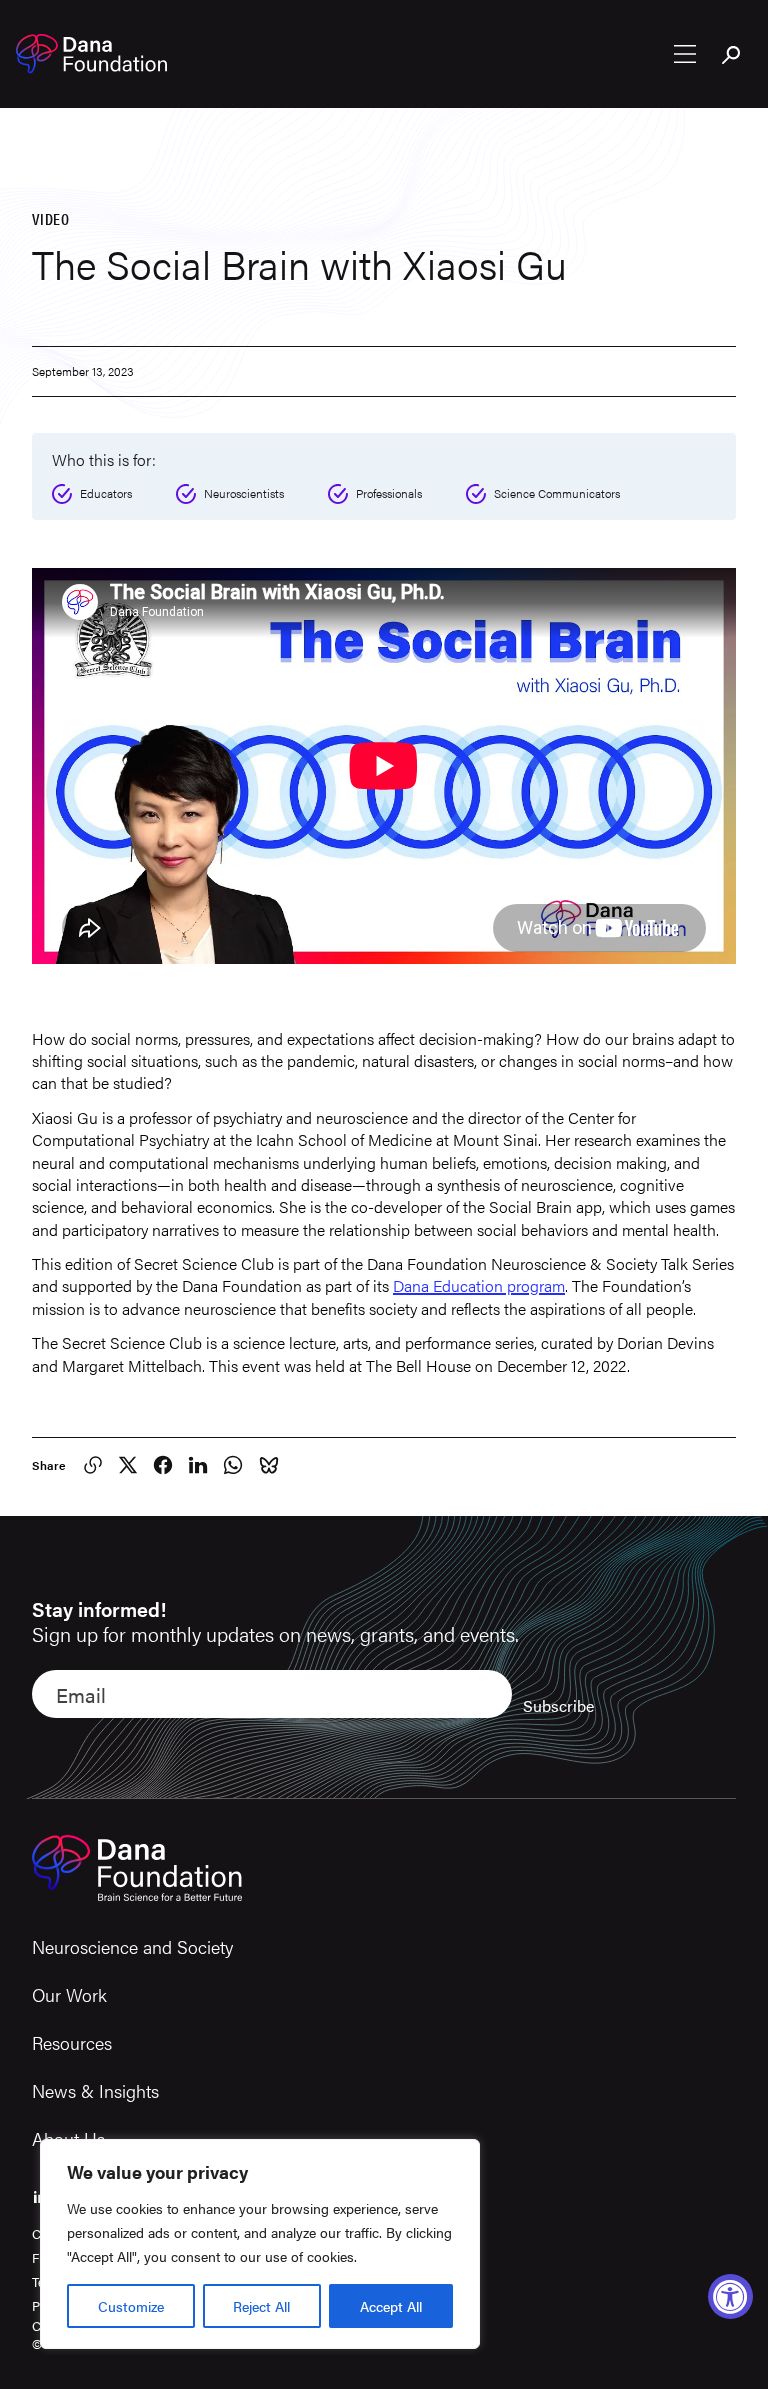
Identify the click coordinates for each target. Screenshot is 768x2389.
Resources (72, 2042)
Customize (131, 2306)
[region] (260, 2244)
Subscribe (558, 1705)
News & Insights (95, 2090)
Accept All (391, 2306)
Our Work (69, 1994)
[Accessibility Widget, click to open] (730, 2296)
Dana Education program (479, 1285)
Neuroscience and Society (132, 1946)
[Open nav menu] (685, 54)
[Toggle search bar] (732, 56)
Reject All (261, 2306)
